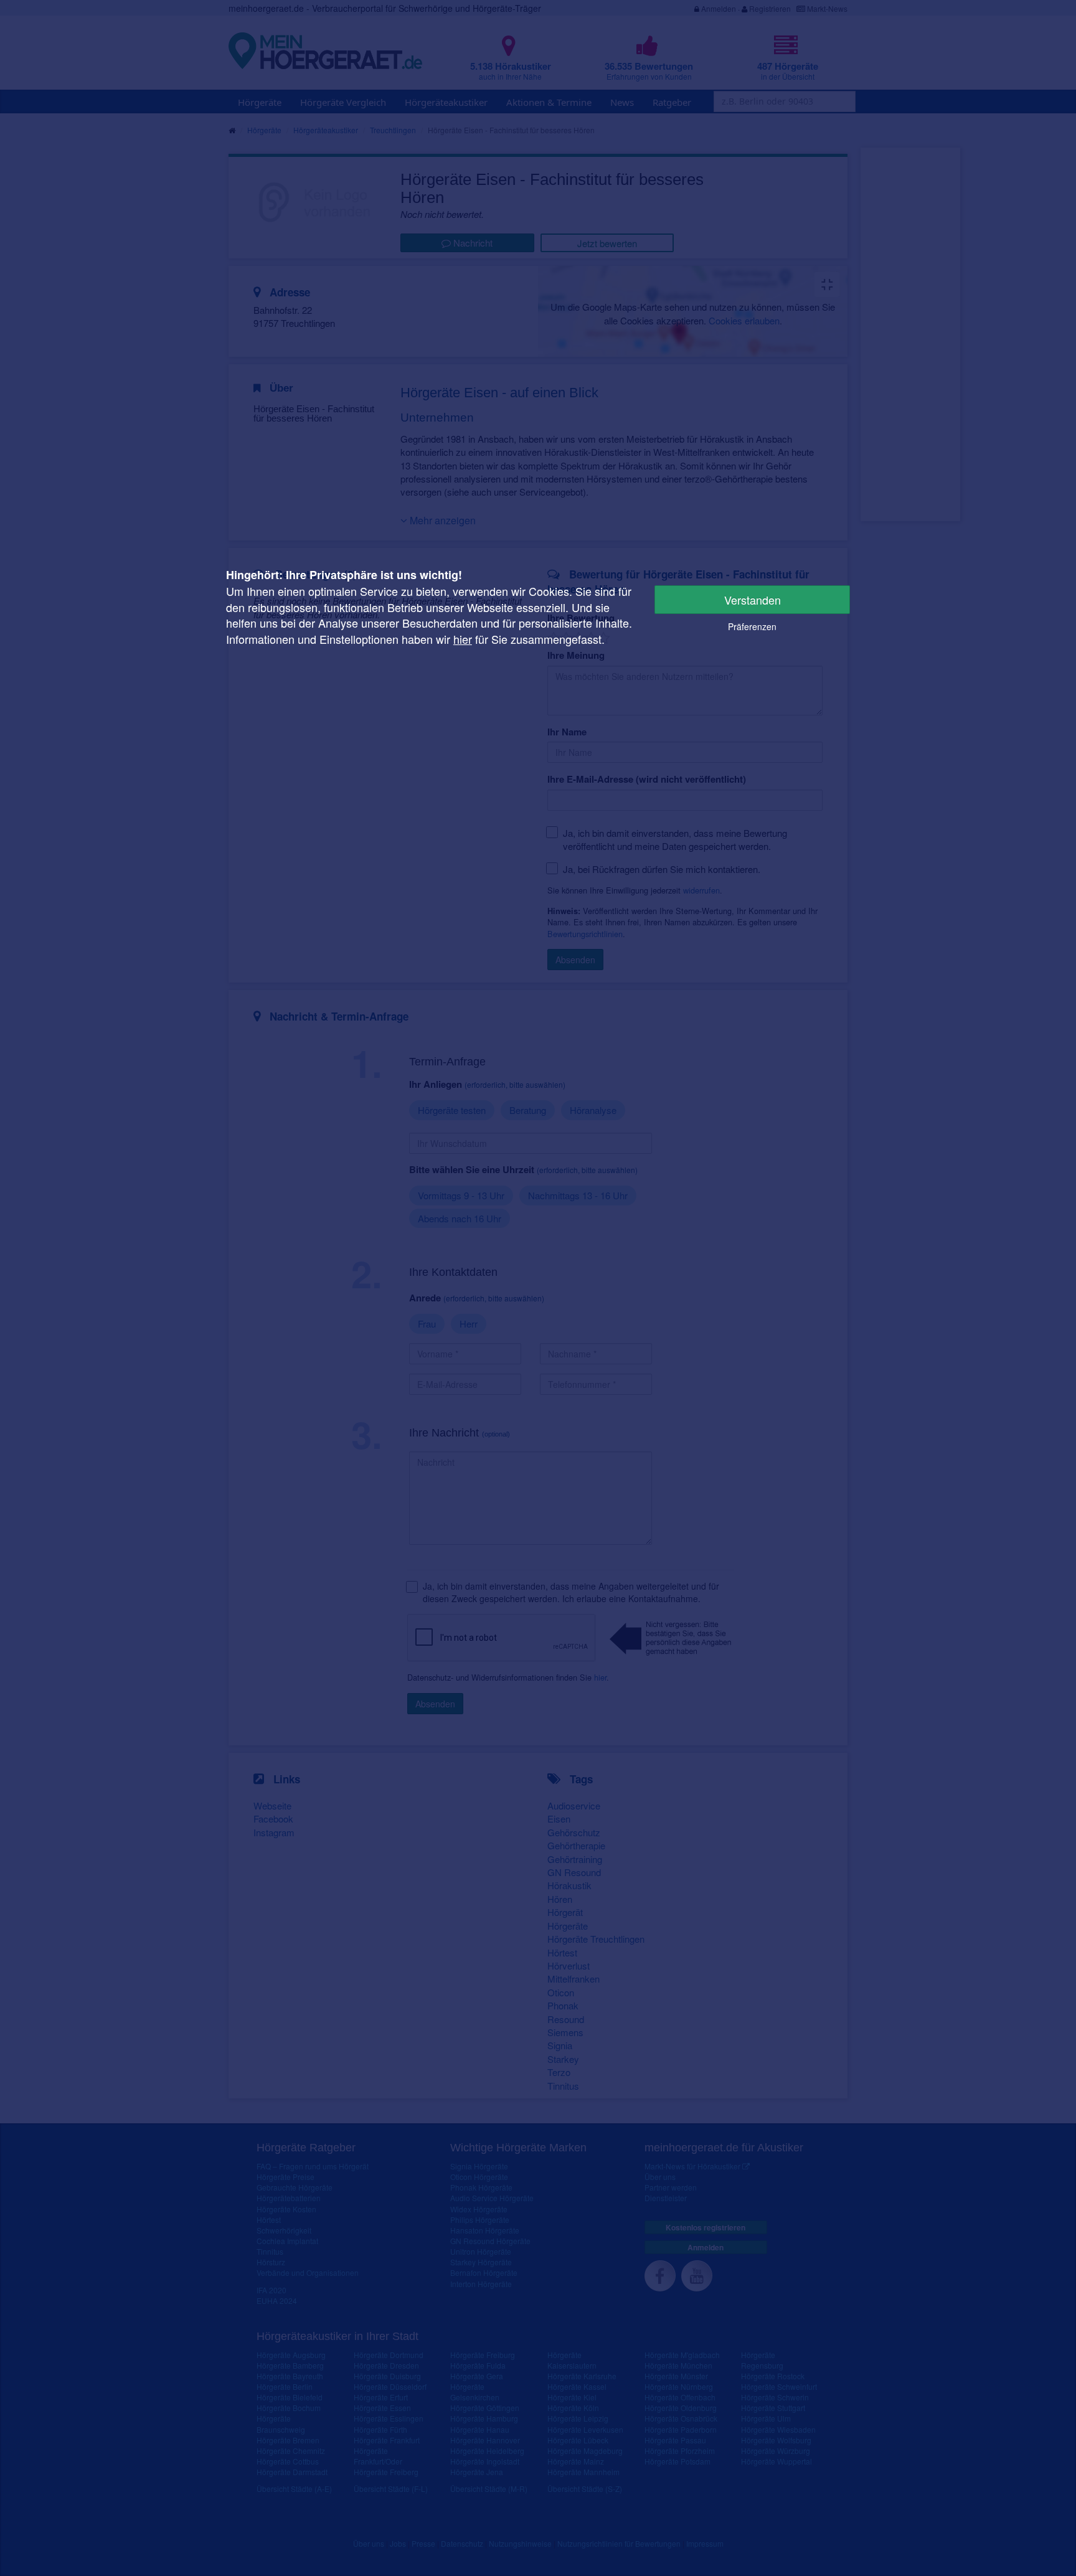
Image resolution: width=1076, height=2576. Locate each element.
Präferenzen (752, 626)
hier (463, 639)
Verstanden (753, 600)
